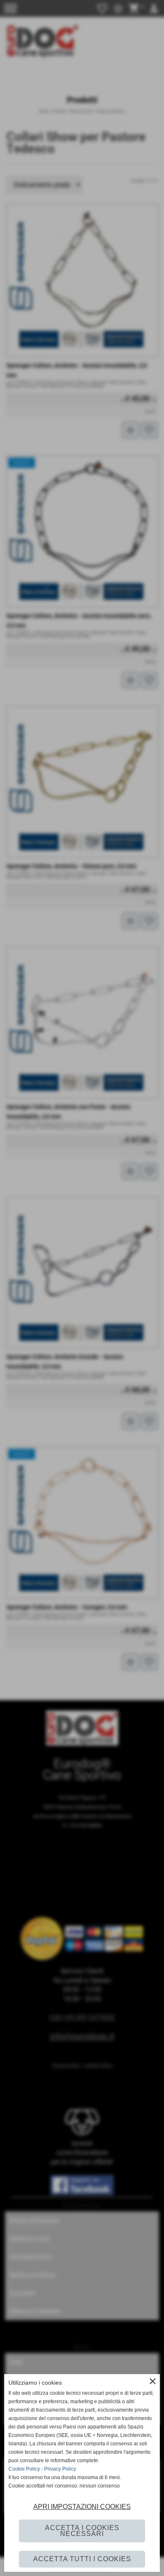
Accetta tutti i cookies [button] (82, 2559)
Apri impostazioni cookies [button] (82, 2507)
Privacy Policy (60, 2469)
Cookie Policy (24, 2469)
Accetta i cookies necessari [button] (82, 2531)
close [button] (153, 2381)
